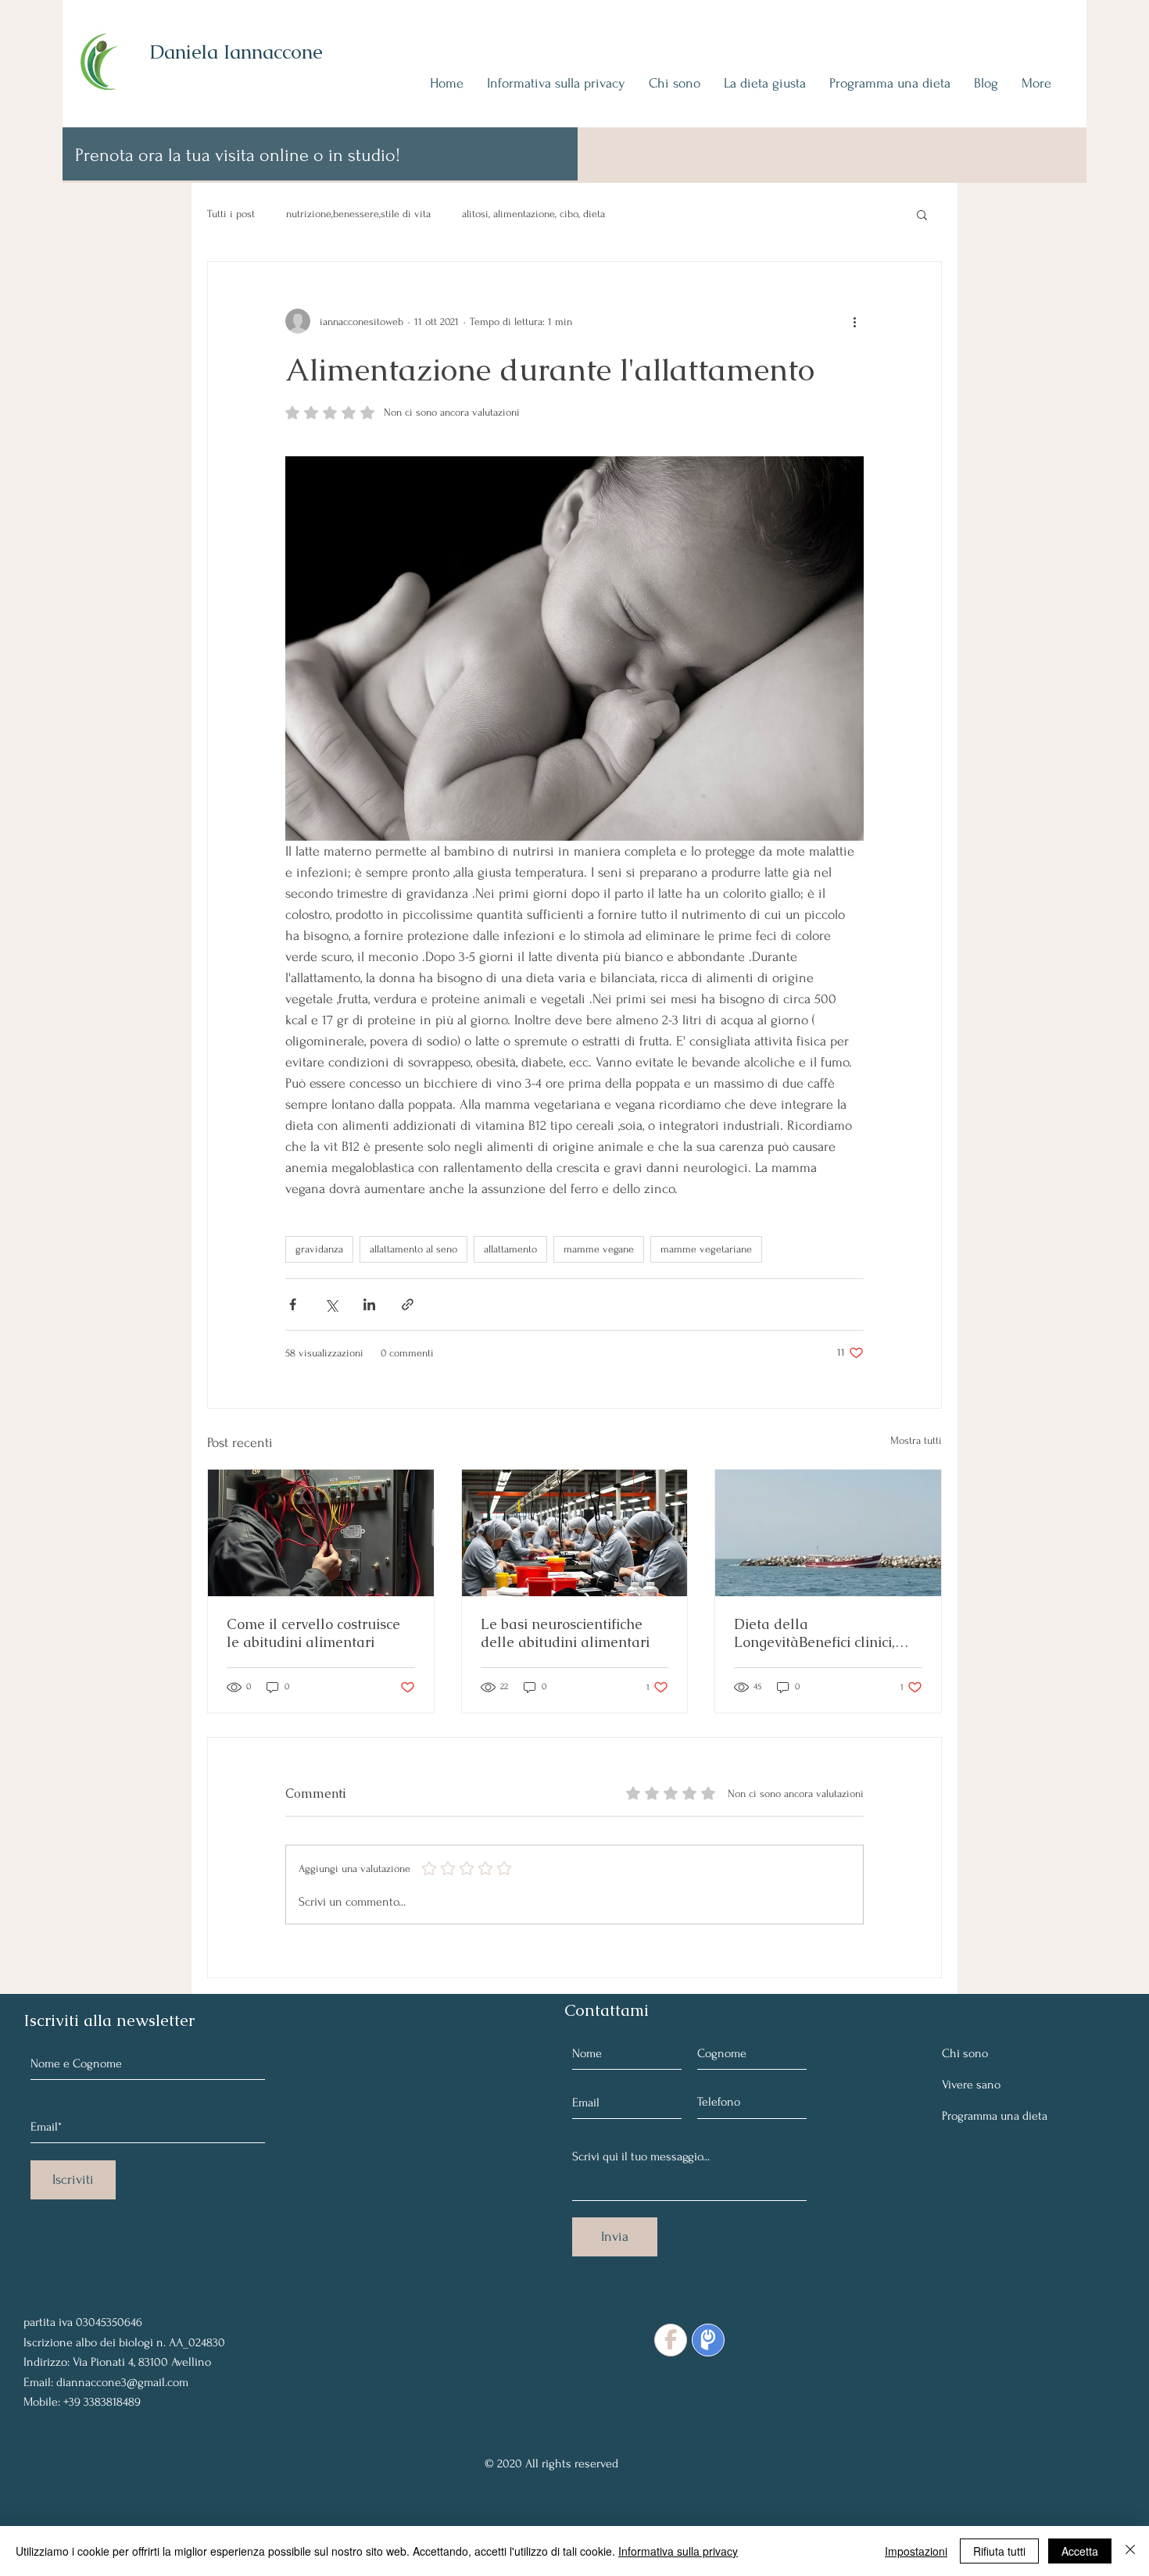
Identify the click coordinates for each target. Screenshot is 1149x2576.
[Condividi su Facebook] (293, 1304)
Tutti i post (231, 214)
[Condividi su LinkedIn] (369, 1304)
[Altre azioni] (854, 321)
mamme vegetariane (706, 1249)
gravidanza (319, 1249)
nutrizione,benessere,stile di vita (358, 214)
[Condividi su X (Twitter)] (331, 1304)
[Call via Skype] (59, 2284)
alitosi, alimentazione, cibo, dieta (533, 214)
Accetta (1080, 2551)
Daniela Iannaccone (236, 52)
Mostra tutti (916, 1440)
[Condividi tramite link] (408, 1304)
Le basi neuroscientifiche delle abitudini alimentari (565, 1633)
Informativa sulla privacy (678, 2551)
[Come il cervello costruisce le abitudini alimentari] (321, 1533)
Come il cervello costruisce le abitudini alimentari (313, 1633)
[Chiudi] (1130, 2551)
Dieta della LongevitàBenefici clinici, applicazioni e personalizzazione (814, 1633)
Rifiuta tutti (999, 2551)
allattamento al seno (413, 1249)
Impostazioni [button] (916, 2551)
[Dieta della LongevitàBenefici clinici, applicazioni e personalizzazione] (828, 1533)
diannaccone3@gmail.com (122, 2382)
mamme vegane (599, 1249)
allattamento (510, 1249)
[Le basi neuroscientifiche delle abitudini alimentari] (575, 1533)
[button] (922, 214)
